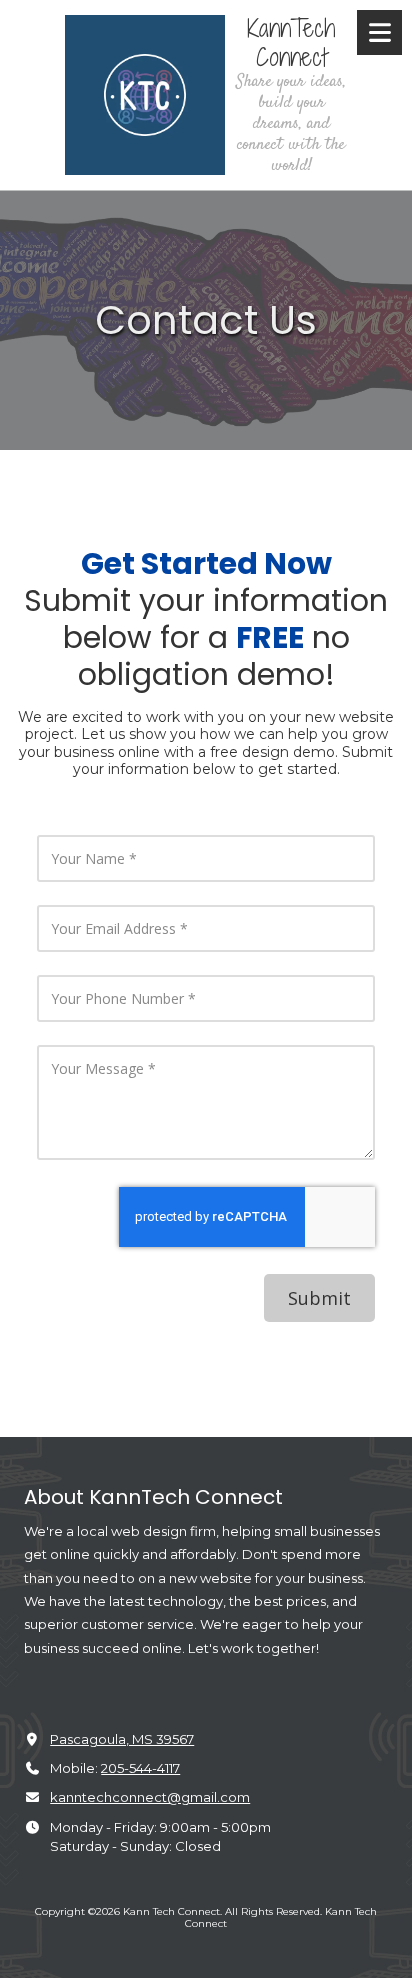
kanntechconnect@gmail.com (150, 1797)
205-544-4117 (140, 1768)
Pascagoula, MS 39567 (122, 1739)
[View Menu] (379, 32)
